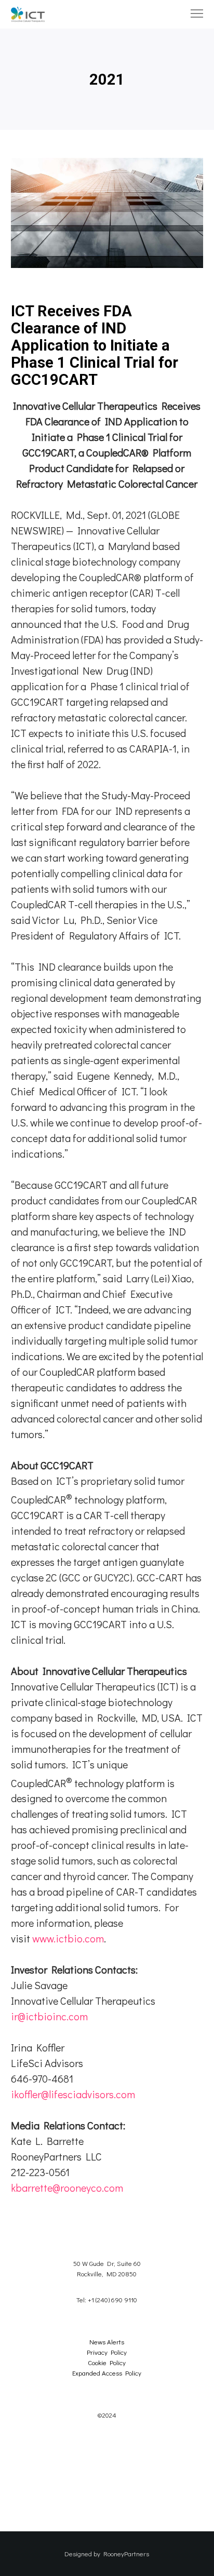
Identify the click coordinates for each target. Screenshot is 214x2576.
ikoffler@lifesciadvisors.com (73, 2094)
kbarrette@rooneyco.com (67, 2188)
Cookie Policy (107, 2362)
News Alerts (107, 2342)
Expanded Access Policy (107, 2373)
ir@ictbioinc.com (49, 2016)
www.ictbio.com (68, 1938)
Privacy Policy (107, 2352)
